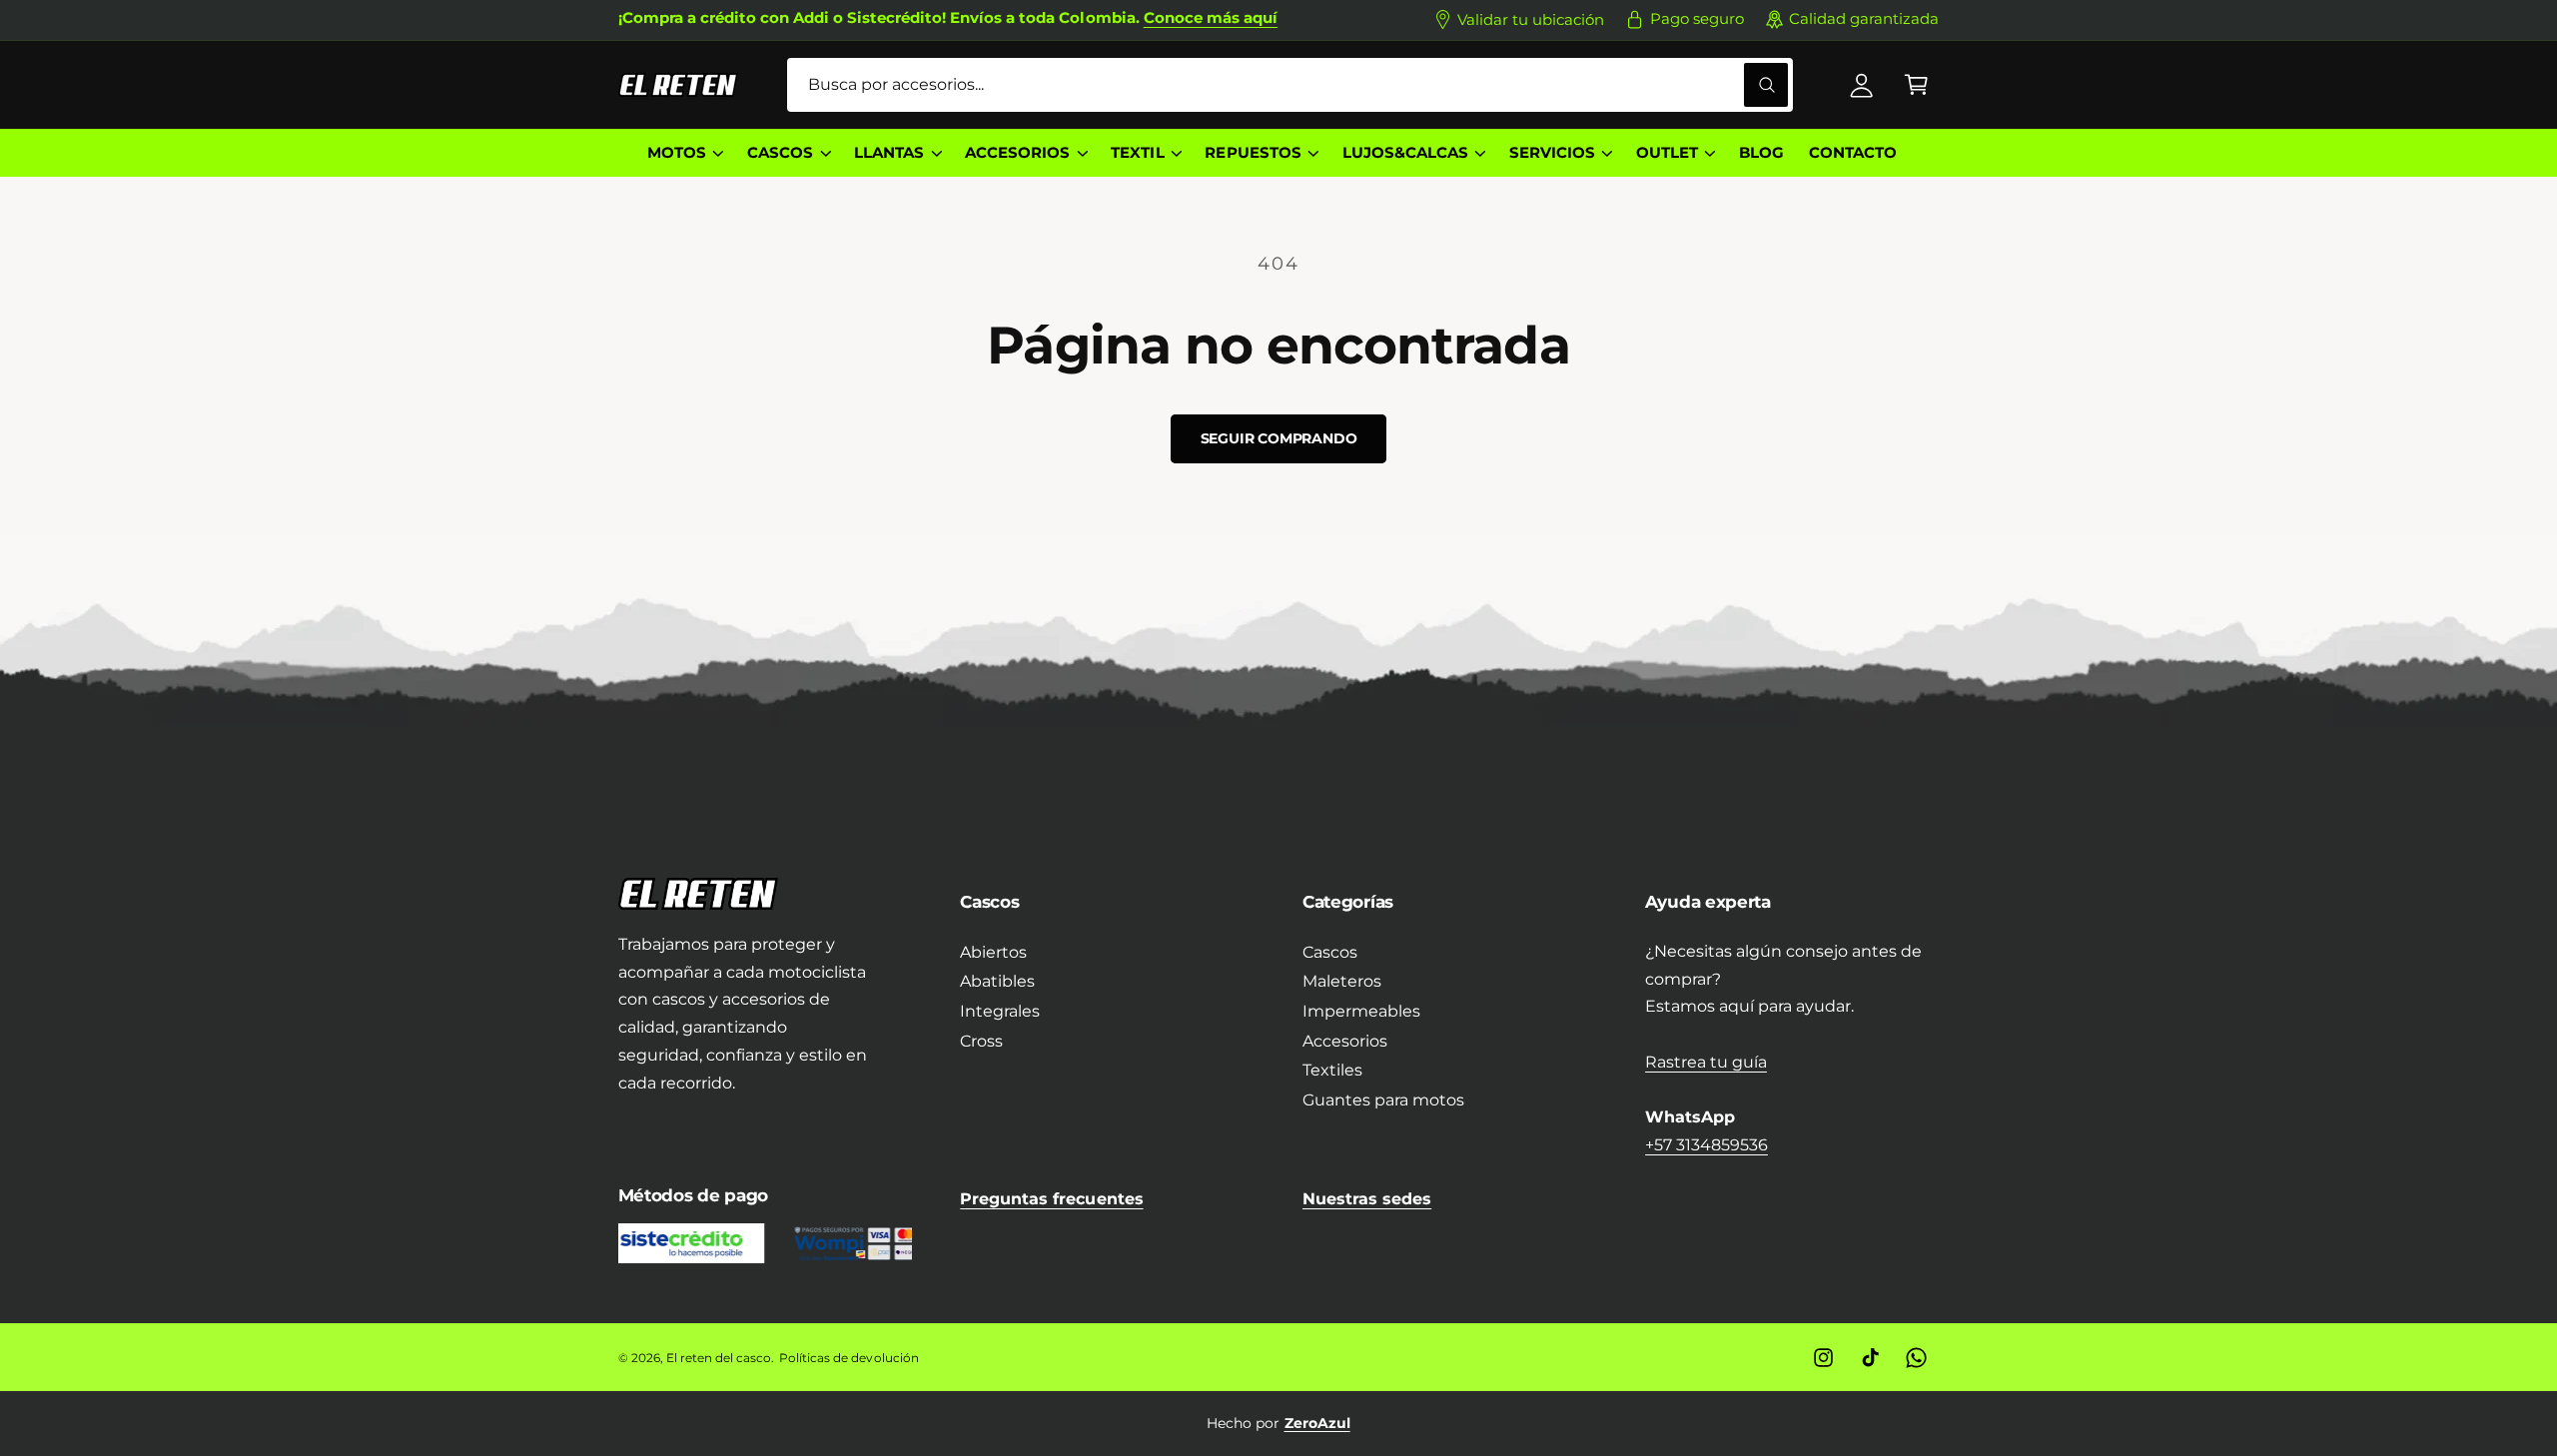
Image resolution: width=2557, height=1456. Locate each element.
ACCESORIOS (1017, 153)
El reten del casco (719, 1358)
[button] (1916, 85)
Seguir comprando (1279, 438)
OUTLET (1667, 153)
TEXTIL (1137, 153)
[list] (1279, 1423)
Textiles (1332, 1070)
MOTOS (677, 153)
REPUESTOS (1253, 153)
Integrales (1000, 1011)
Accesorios (1345, 1041)
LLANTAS (889, 153)
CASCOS (780, 153)
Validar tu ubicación (1531, 20)
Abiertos (993, 952)
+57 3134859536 (1706, 1145)
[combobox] (1290, 85)
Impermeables (1361, 1011)
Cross (981, 1041)
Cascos (1330, 952)
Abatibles (997, 981)
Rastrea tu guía (1706, 1062)
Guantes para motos (1383, 1100)
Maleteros (1342, 981)
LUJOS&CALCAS (1405, 153)
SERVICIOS (1552, 153)
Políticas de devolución (849, 1358)
